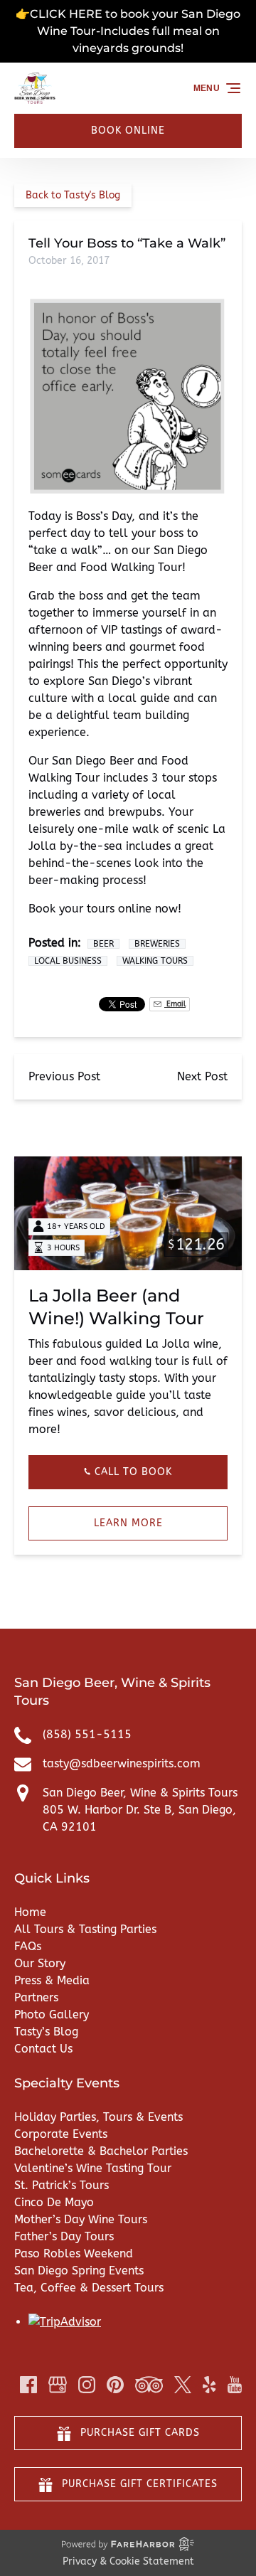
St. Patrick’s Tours (62, 2185)
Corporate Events (61, 2134)
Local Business (68, 961)
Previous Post (64, 1076)
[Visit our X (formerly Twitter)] (183, 2385)
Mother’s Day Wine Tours (81, 2219)
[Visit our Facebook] (28, 2385)
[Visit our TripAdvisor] (149, 2385)
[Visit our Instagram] (87, 2385)
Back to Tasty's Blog (73, 195)
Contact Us (43, 2049)
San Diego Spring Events (79, 2271)
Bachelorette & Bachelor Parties (101, 2151)
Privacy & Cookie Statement (128, 2561)
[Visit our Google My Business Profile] (58, 2385)
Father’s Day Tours (64, 2236)
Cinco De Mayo (54, 2202)
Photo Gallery (52, 2015)
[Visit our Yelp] (209, 2385)
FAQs (28, 1946)
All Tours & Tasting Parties (85, 1929)
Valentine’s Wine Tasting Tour (93, 2168)
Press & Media (52, 1980)
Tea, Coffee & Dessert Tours (89, 2288)
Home (30, 1912)
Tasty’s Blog (46, 2032)
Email (175, 1004)
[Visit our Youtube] (235, 2385)
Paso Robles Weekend (74, 2253)
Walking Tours (155, 961)
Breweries (157, 944)
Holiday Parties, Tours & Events (98, 2117)
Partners (36, 1997)
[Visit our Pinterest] (115, 2385)
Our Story (40, 1963)
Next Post (202, 1076)
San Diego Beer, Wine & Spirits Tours (140, 1793)
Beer (103, 944)
